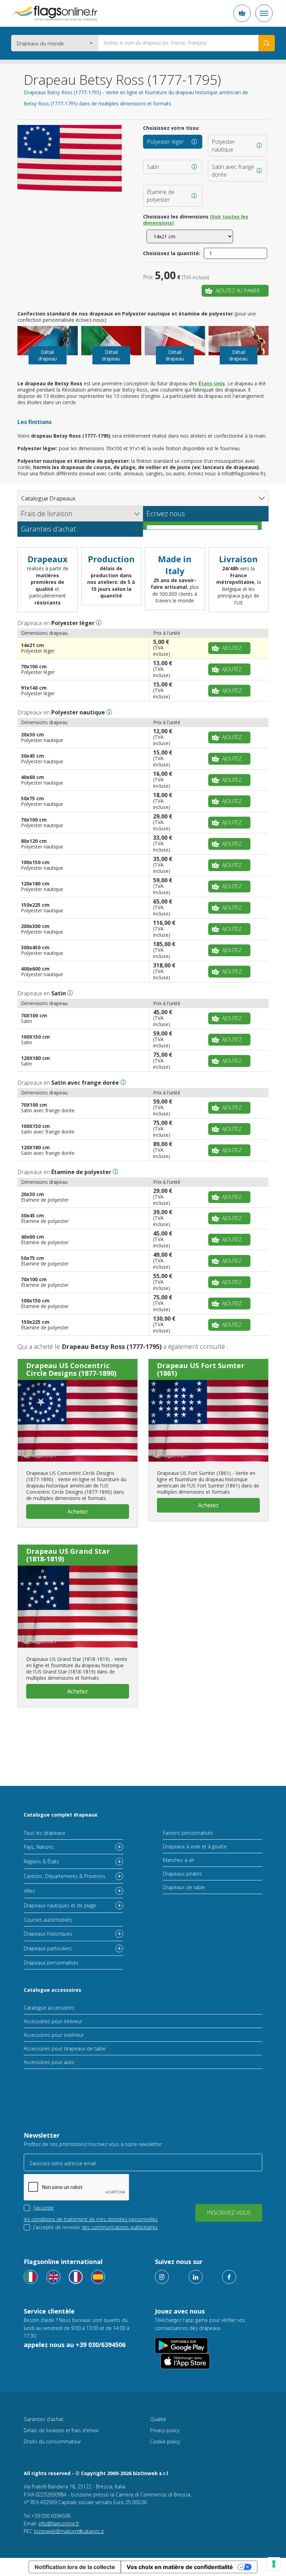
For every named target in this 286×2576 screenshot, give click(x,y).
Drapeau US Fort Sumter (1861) (201, 1369)
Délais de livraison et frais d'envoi (61, 2430)
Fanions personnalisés (188, 1833)
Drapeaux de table (184, 1887)
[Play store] (181, 2345)
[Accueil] (55, 13)
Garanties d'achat (44, 2419)
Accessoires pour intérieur (53, 2021)
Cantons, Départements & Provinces (65, 1876)
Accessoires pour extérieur (54, 2035)
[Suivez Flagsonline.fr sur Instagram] (162, 2277)
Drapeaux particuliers (48, 1948)
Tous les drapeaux (44, 1833)
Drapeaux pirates (182, 1874)
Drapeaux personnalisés (51, 1963)
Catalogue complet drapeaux (61, 1815)
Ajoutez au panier (238, 291)
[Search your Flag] (267, 43)
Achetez (78, 1512)
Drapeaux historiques (48, 1934)
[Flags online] (53, 2277)
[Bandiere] (31, 2277)
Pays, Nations (39, 1847)
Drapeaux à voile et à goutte (195, 1846)
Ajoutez (232, 648)
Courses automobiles (48, 1920)
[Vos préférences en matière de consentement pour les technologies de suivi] (274, 2564)
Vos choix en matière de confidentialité (180, 2567)
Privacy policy (165, 2430)
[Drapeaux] (76, 2277)
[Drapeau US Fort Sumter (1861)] (208, 1421)
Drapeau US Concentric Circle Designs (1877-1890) (71, 1369)
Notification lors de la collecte (75, 2567)
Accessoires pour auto (49, 2062)
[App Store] (185, 2361)
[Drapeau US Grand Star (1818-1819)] (78, 1606)
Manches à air (179, 1860)
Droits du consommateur (52, 2441)
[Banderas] (98, 2277)
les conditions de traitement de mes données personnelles (91, 2219)
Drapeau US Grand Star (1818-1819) (68, 1555)
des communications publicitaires (120, 2227)
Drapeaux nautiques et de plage (60, 1905)
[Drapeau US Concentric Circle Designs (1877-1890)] (78, 1421)
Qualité (158, 2419)
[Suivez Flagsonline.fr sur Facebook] (229, 2277)
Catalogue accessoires (52, 1990)
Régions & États (41, 1861)
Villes (29, 1891)
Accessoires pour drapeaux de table (65, 2048)
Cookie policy (165, 2441)
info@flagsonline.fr (59, 2523)
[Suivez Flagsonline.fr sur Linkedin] (196, 2277)
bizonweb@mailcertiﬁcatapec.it (69, 2531)
